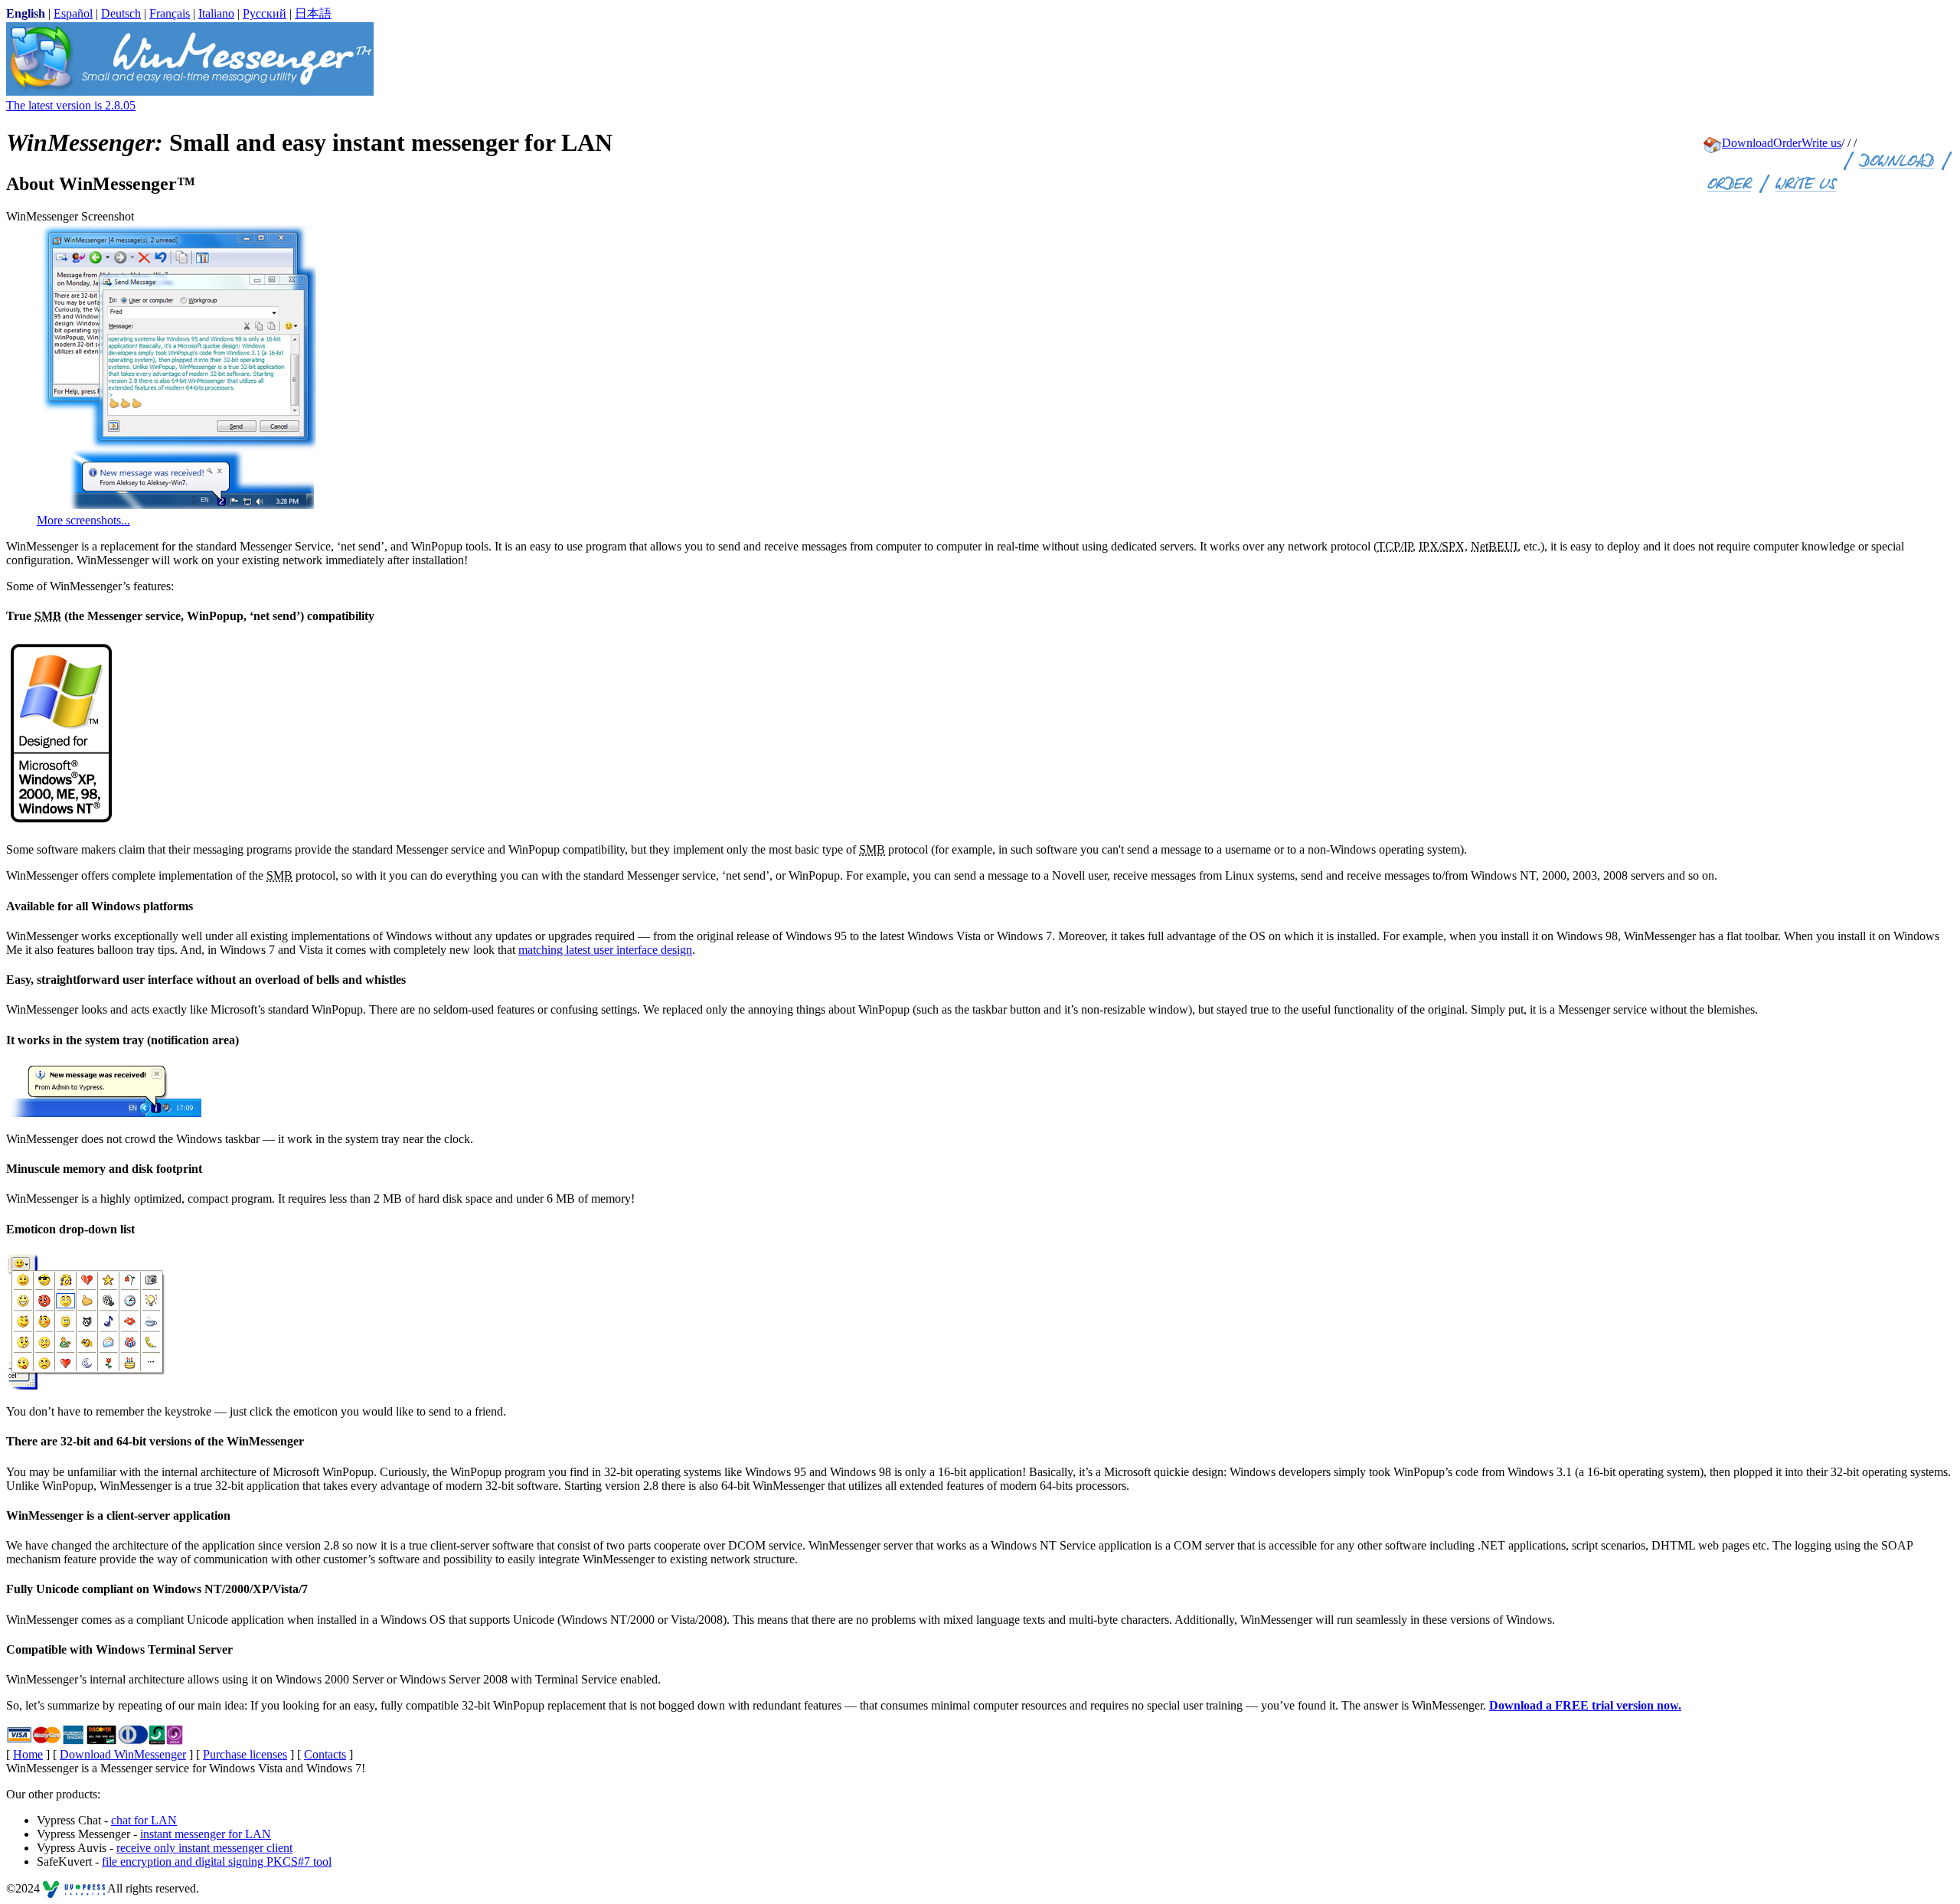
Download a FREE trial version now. (1585, 1705)
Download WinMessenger (123, 1754)
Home (28, 1754)
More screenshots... (83, 520)
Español (73, 13)
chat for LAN (144, 1820)
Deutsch (121, 13)
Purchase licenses (245, 1754)
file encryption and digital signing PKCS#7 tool (217, 1862)
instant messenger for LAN (206, 1834)
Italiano (216, 13)
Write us (1821, 143)
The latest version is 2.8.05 (71, 105)
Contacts (325, 1754)
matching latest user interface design (605, 950)
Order (1787, 143)
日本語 (313, 13)
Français (170, 13)
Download (1748, 143)
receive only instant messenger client (204, 1848)
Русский (265, 13)
